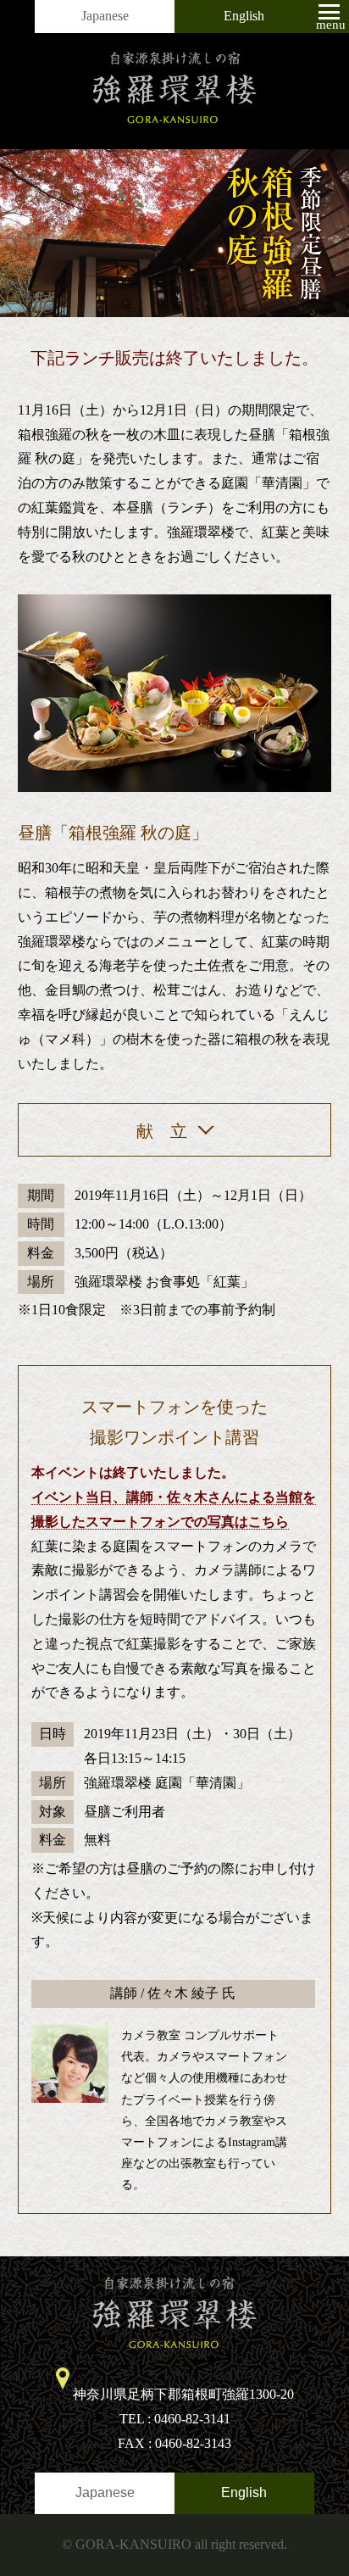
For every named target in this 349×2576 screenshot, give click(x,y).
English (244, 16)
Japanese (105, 16)
